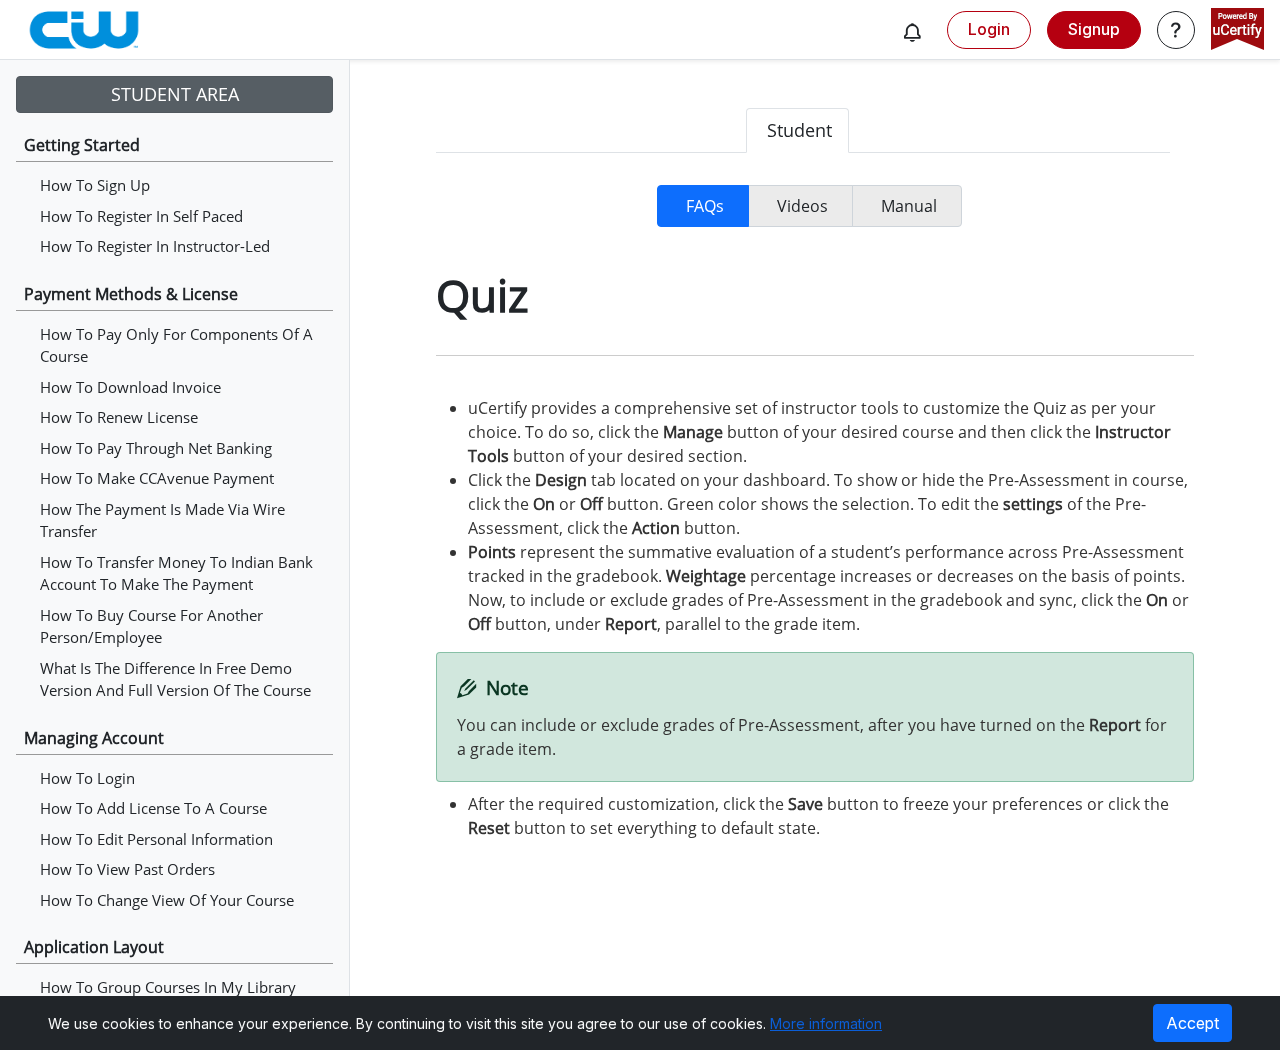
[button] (912, 32)
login (989, 29)
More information (826, 1023)
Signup (1094, 29)
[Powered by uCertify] (1237, 31)
